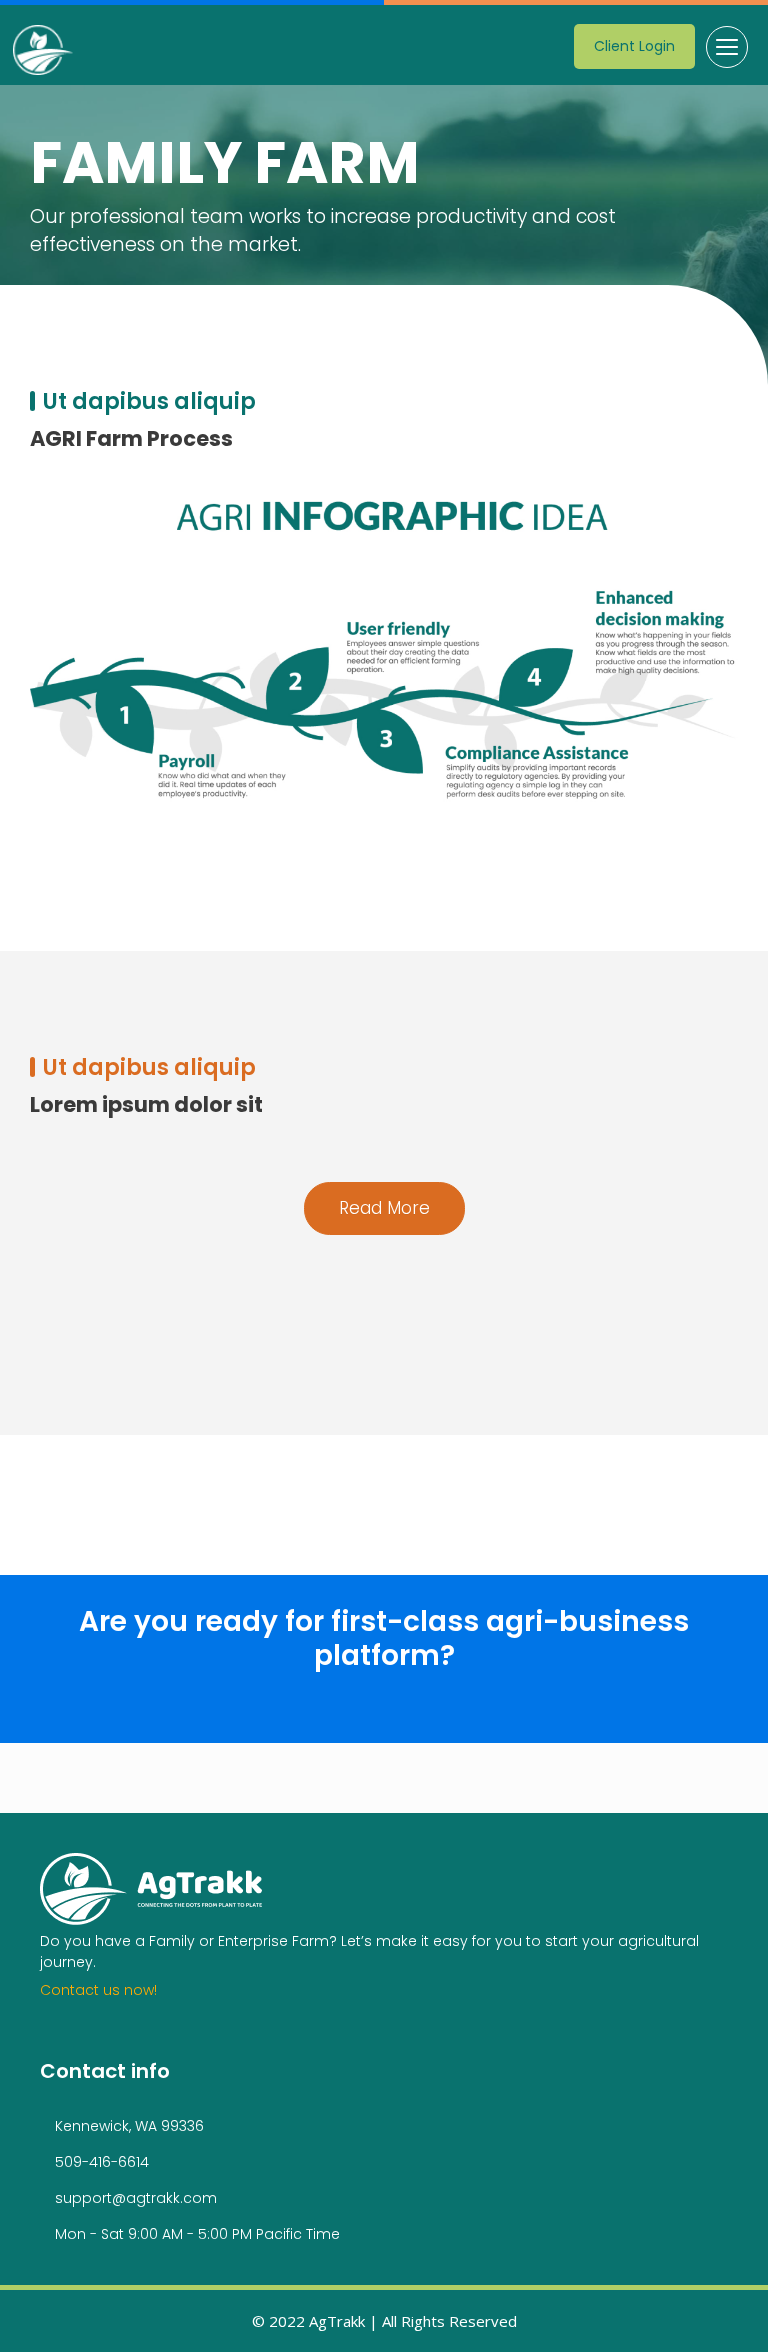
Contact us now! (98, 1990)
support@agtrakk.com (136, 2198)
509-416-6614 (102, 2162)
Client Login (634, 46)
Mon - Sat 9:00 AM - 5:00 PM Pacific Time (197, 2234)
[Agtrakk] (43, 50)
